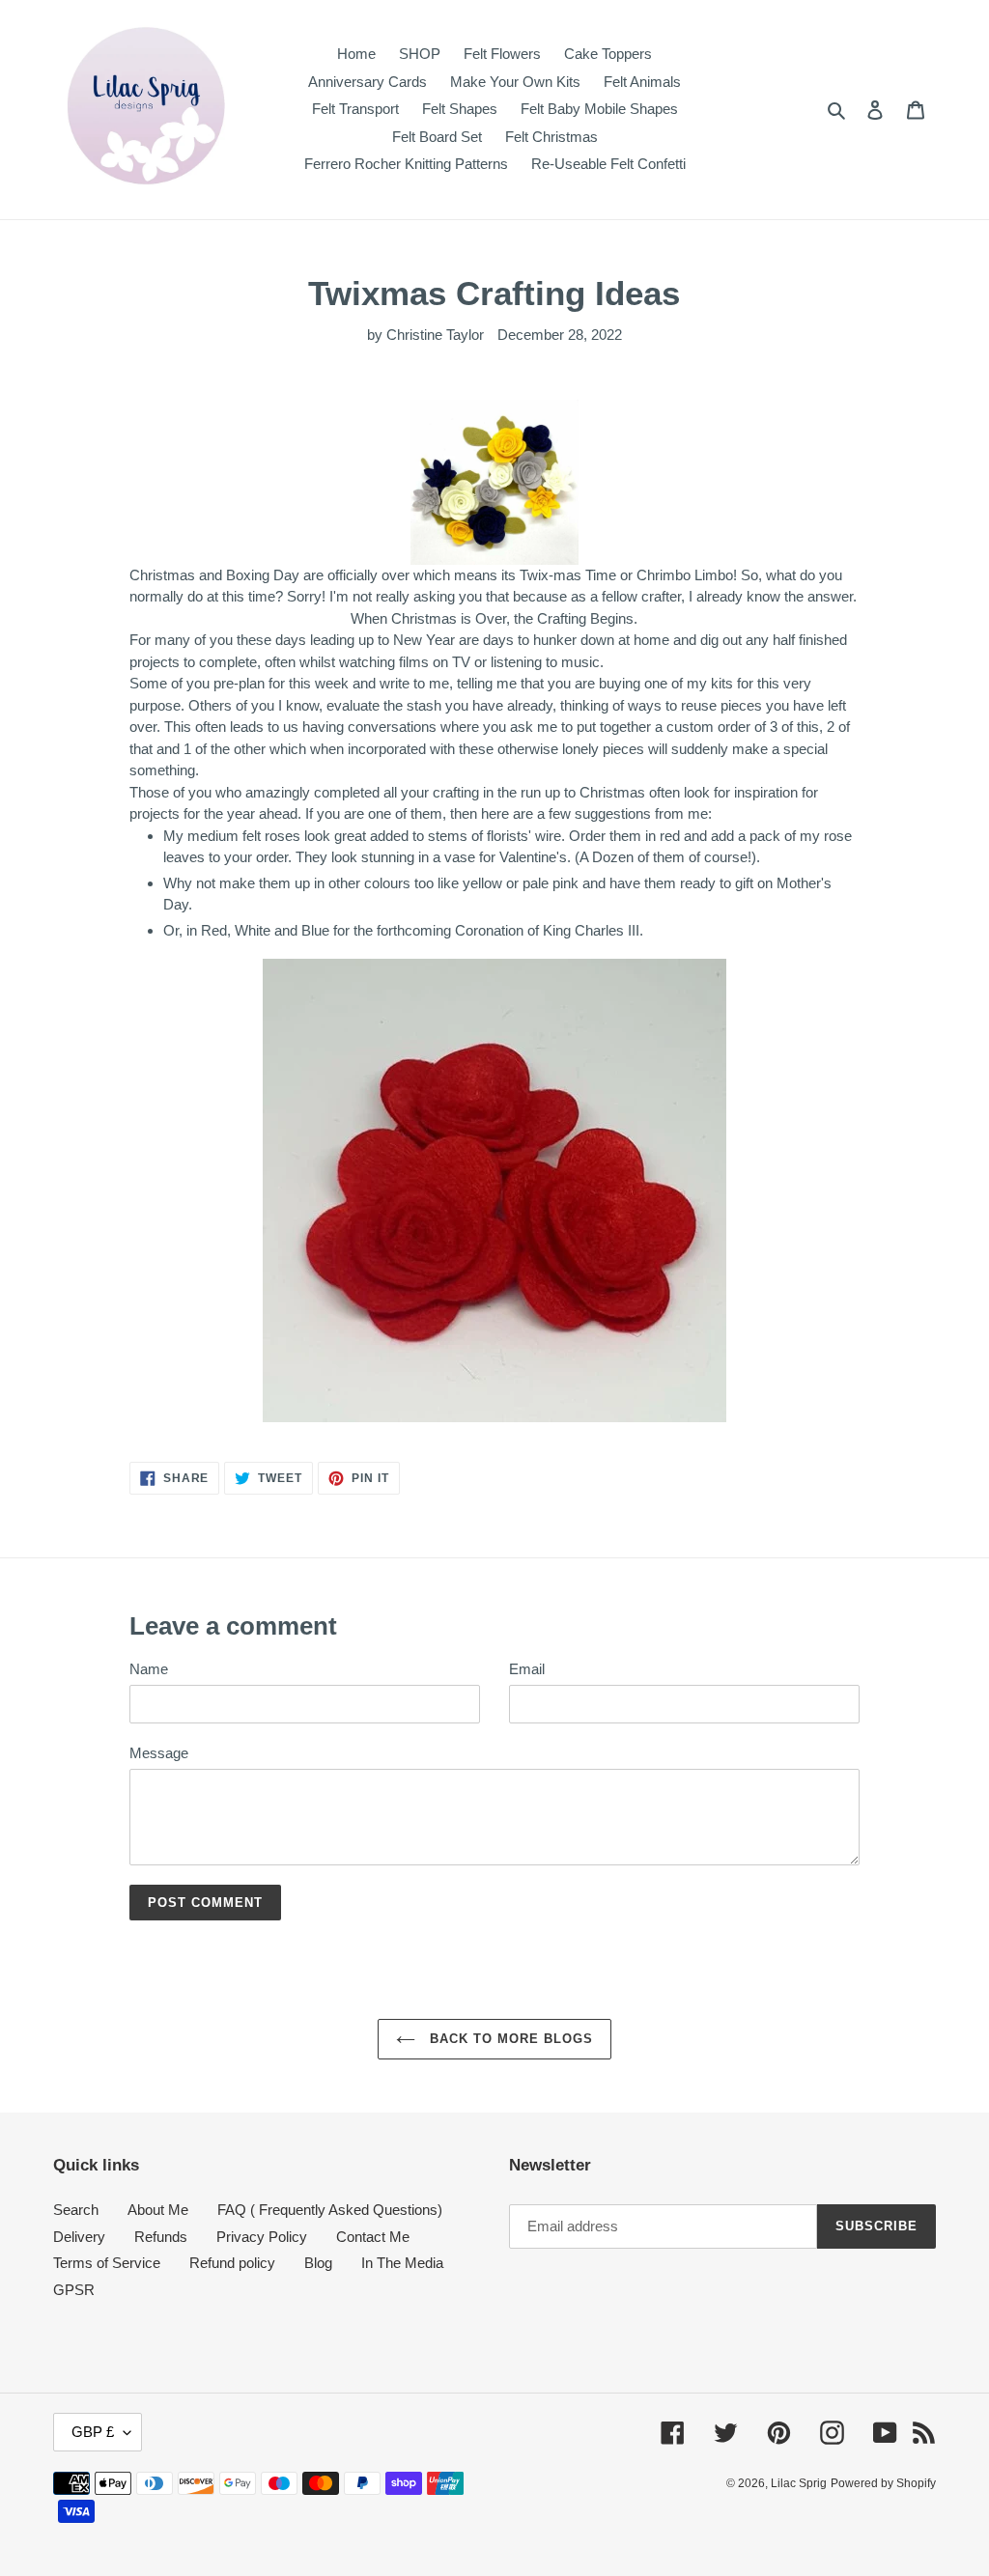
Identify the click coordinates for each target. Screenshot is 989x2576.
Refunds (161, 2237)
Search (76, 2210)
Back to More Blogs (509, 2039)
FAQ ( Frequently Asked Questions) (330, 2210)
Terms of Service (107, 2263)
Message (159, 1753)
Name (149, 1669)
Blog (318, 2263)
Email (527, 1669)
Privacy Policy (262, 2237)
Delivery (79, 2237)
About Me (158, 2210)
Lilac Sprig (799, 2483)
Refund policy (232, 2263)
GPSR (74, 2290)
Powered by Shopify (883, 2483)
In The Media (402, 2263)
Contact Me (373, 2237)
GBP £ (93, 2432)
